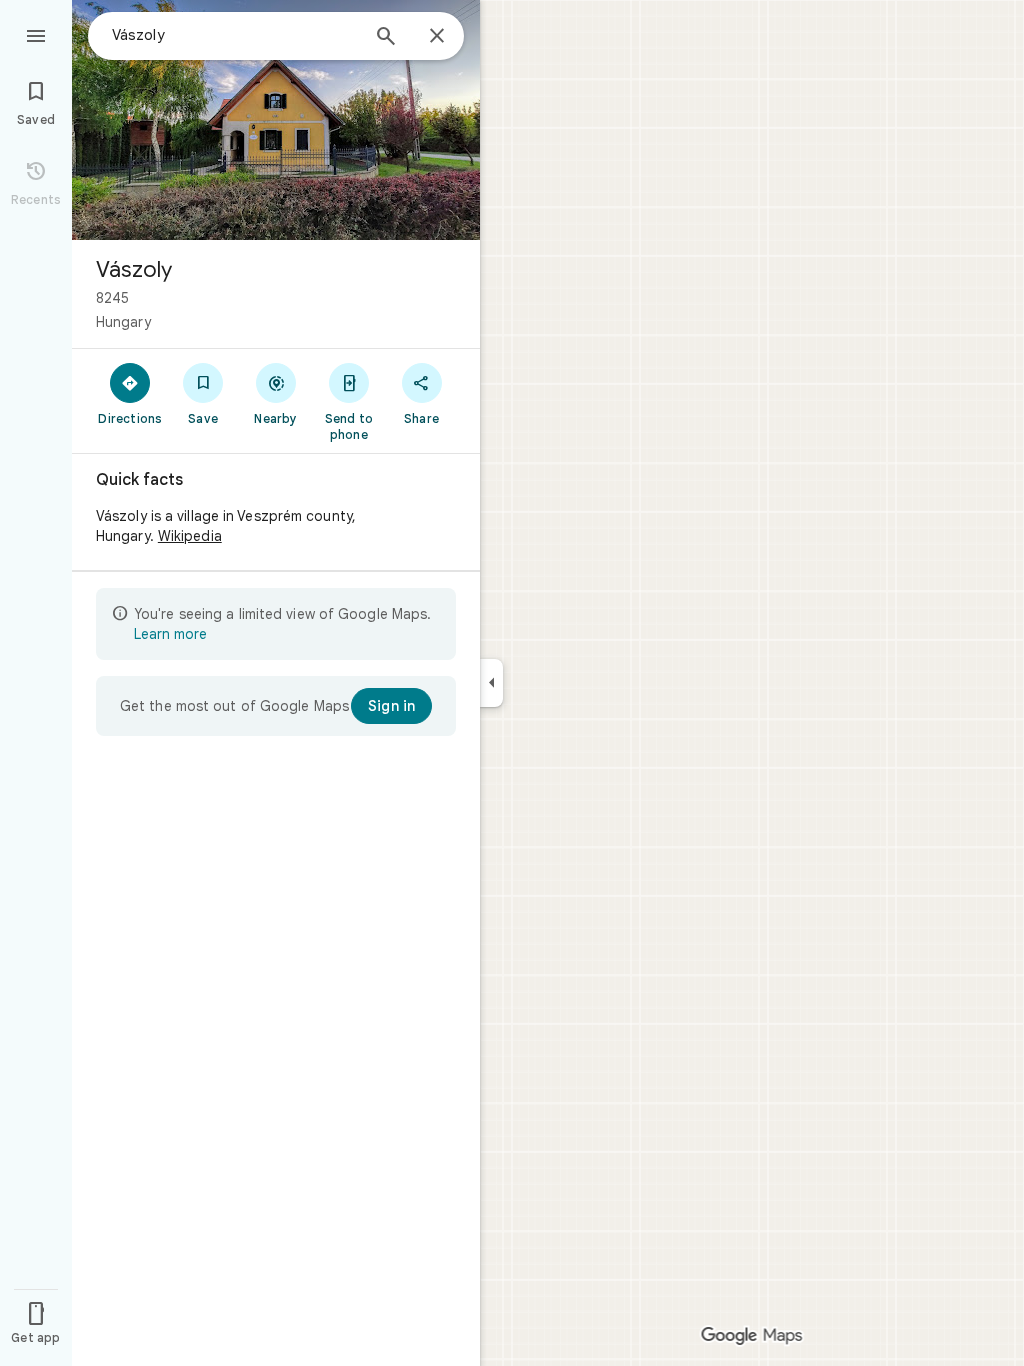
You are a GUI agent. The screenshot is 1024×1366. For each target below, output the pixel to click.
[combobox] (235, 35)
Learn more (170, 634)
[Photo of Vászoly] (276, 120)
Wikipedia (190, 536)
